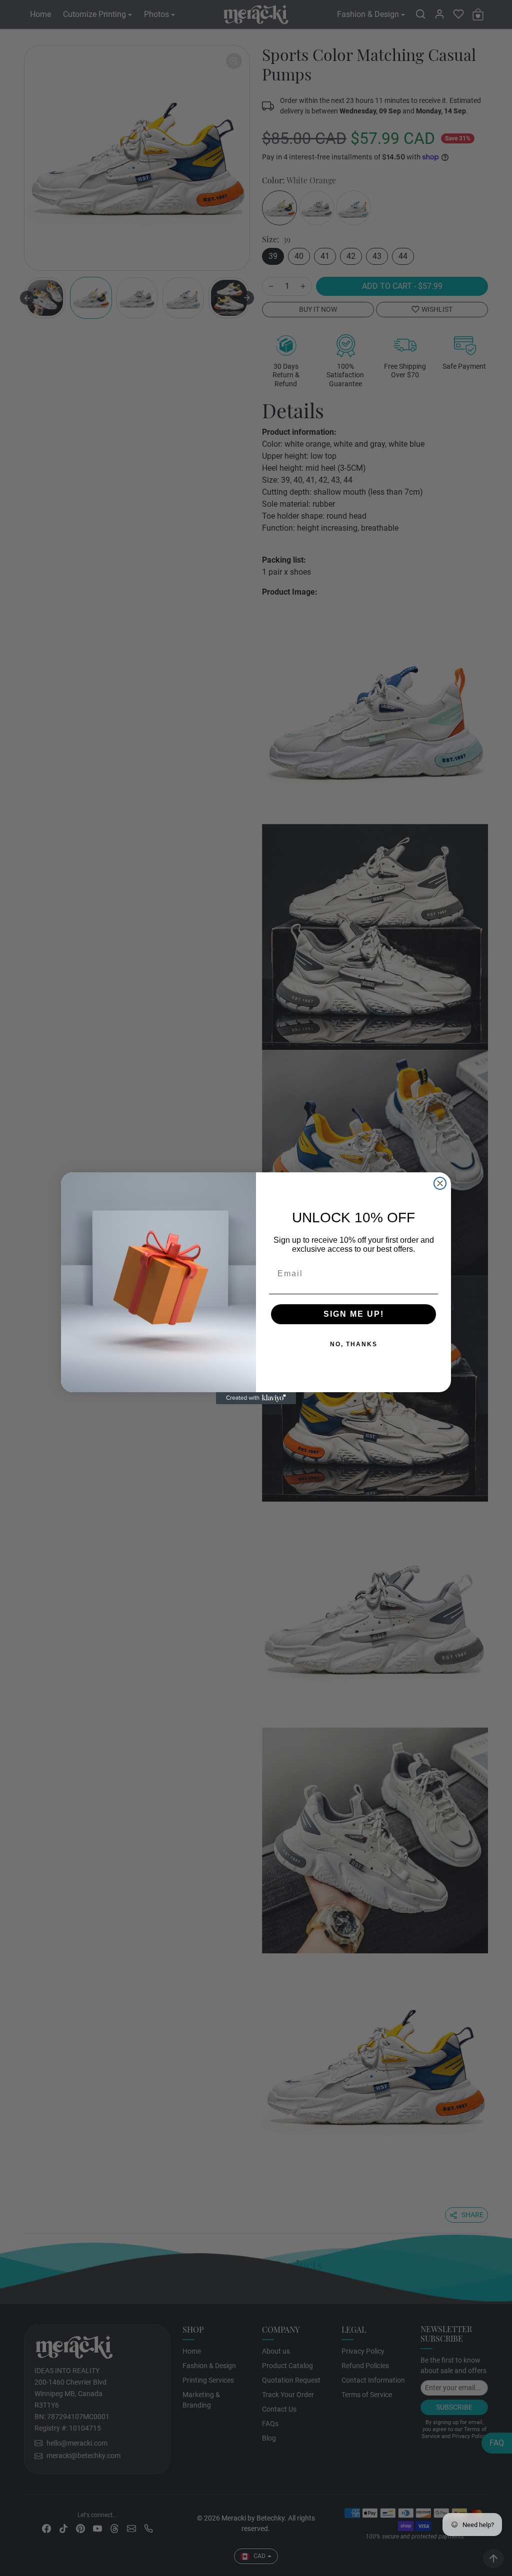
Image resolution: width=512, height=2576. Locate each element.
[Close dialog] (440, 1183)
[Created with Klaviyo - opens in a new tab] (256, 1398)
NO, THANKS (321, 1344)
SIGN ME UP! (321, 1314)
